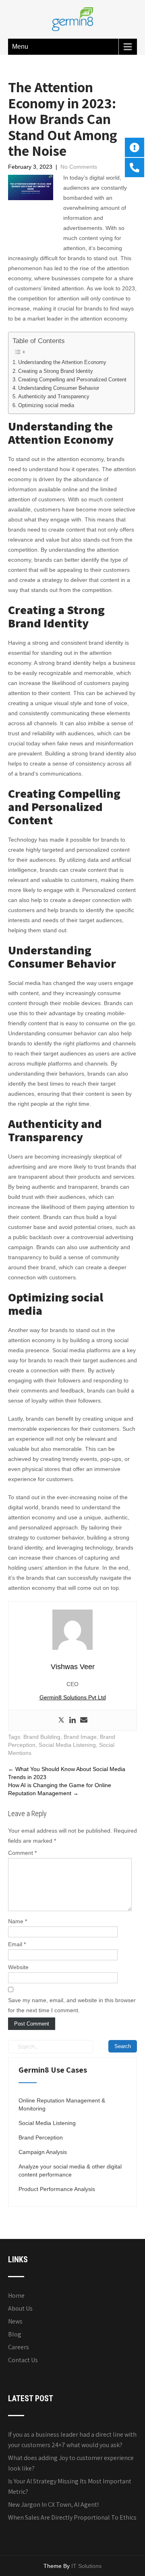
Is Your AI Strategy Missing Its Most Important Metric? (70, 2486)
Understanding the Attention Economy (62, 362)
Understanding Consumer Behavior (59, 388)
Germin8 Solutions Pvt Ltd (73, 1697)
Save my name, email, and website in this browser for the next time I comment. (72, 2005)
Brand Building (42, 1737)
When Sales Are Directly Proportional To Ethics (72, 2517)
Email (17, 1944)
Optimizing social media (46, 406)
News (15, 2321)
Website (18, 1967)
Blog (15, 2334)
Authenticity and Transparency (54, 397)
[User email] (84, 1720)
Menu (20, 47)
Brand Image (80, 1737)
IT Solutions (86, 2566)
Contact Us (23, 2360)
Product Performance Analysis (57, 2189)
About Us (20, 2308)
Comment (22, 1853)
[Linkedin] (72, 1720)
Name (18, 1921)
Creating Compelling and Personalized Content (72, 380)
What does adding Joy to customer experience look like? (71, 2463)
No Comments (79, 167)
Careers (19, 2347)
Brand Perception (41, 2137)
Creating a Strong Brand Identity (56, 371)
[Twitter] (61, 1720)
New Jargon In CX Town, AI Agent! (53, 2505)
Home (16, 2296)
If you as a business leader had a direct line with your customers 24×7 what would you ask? (72, 2440)
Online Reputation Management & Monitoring (62, 2104)
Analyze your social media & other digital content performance (70, 2170)
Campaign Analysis (43, 2152)
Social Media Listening (67, 1745)
